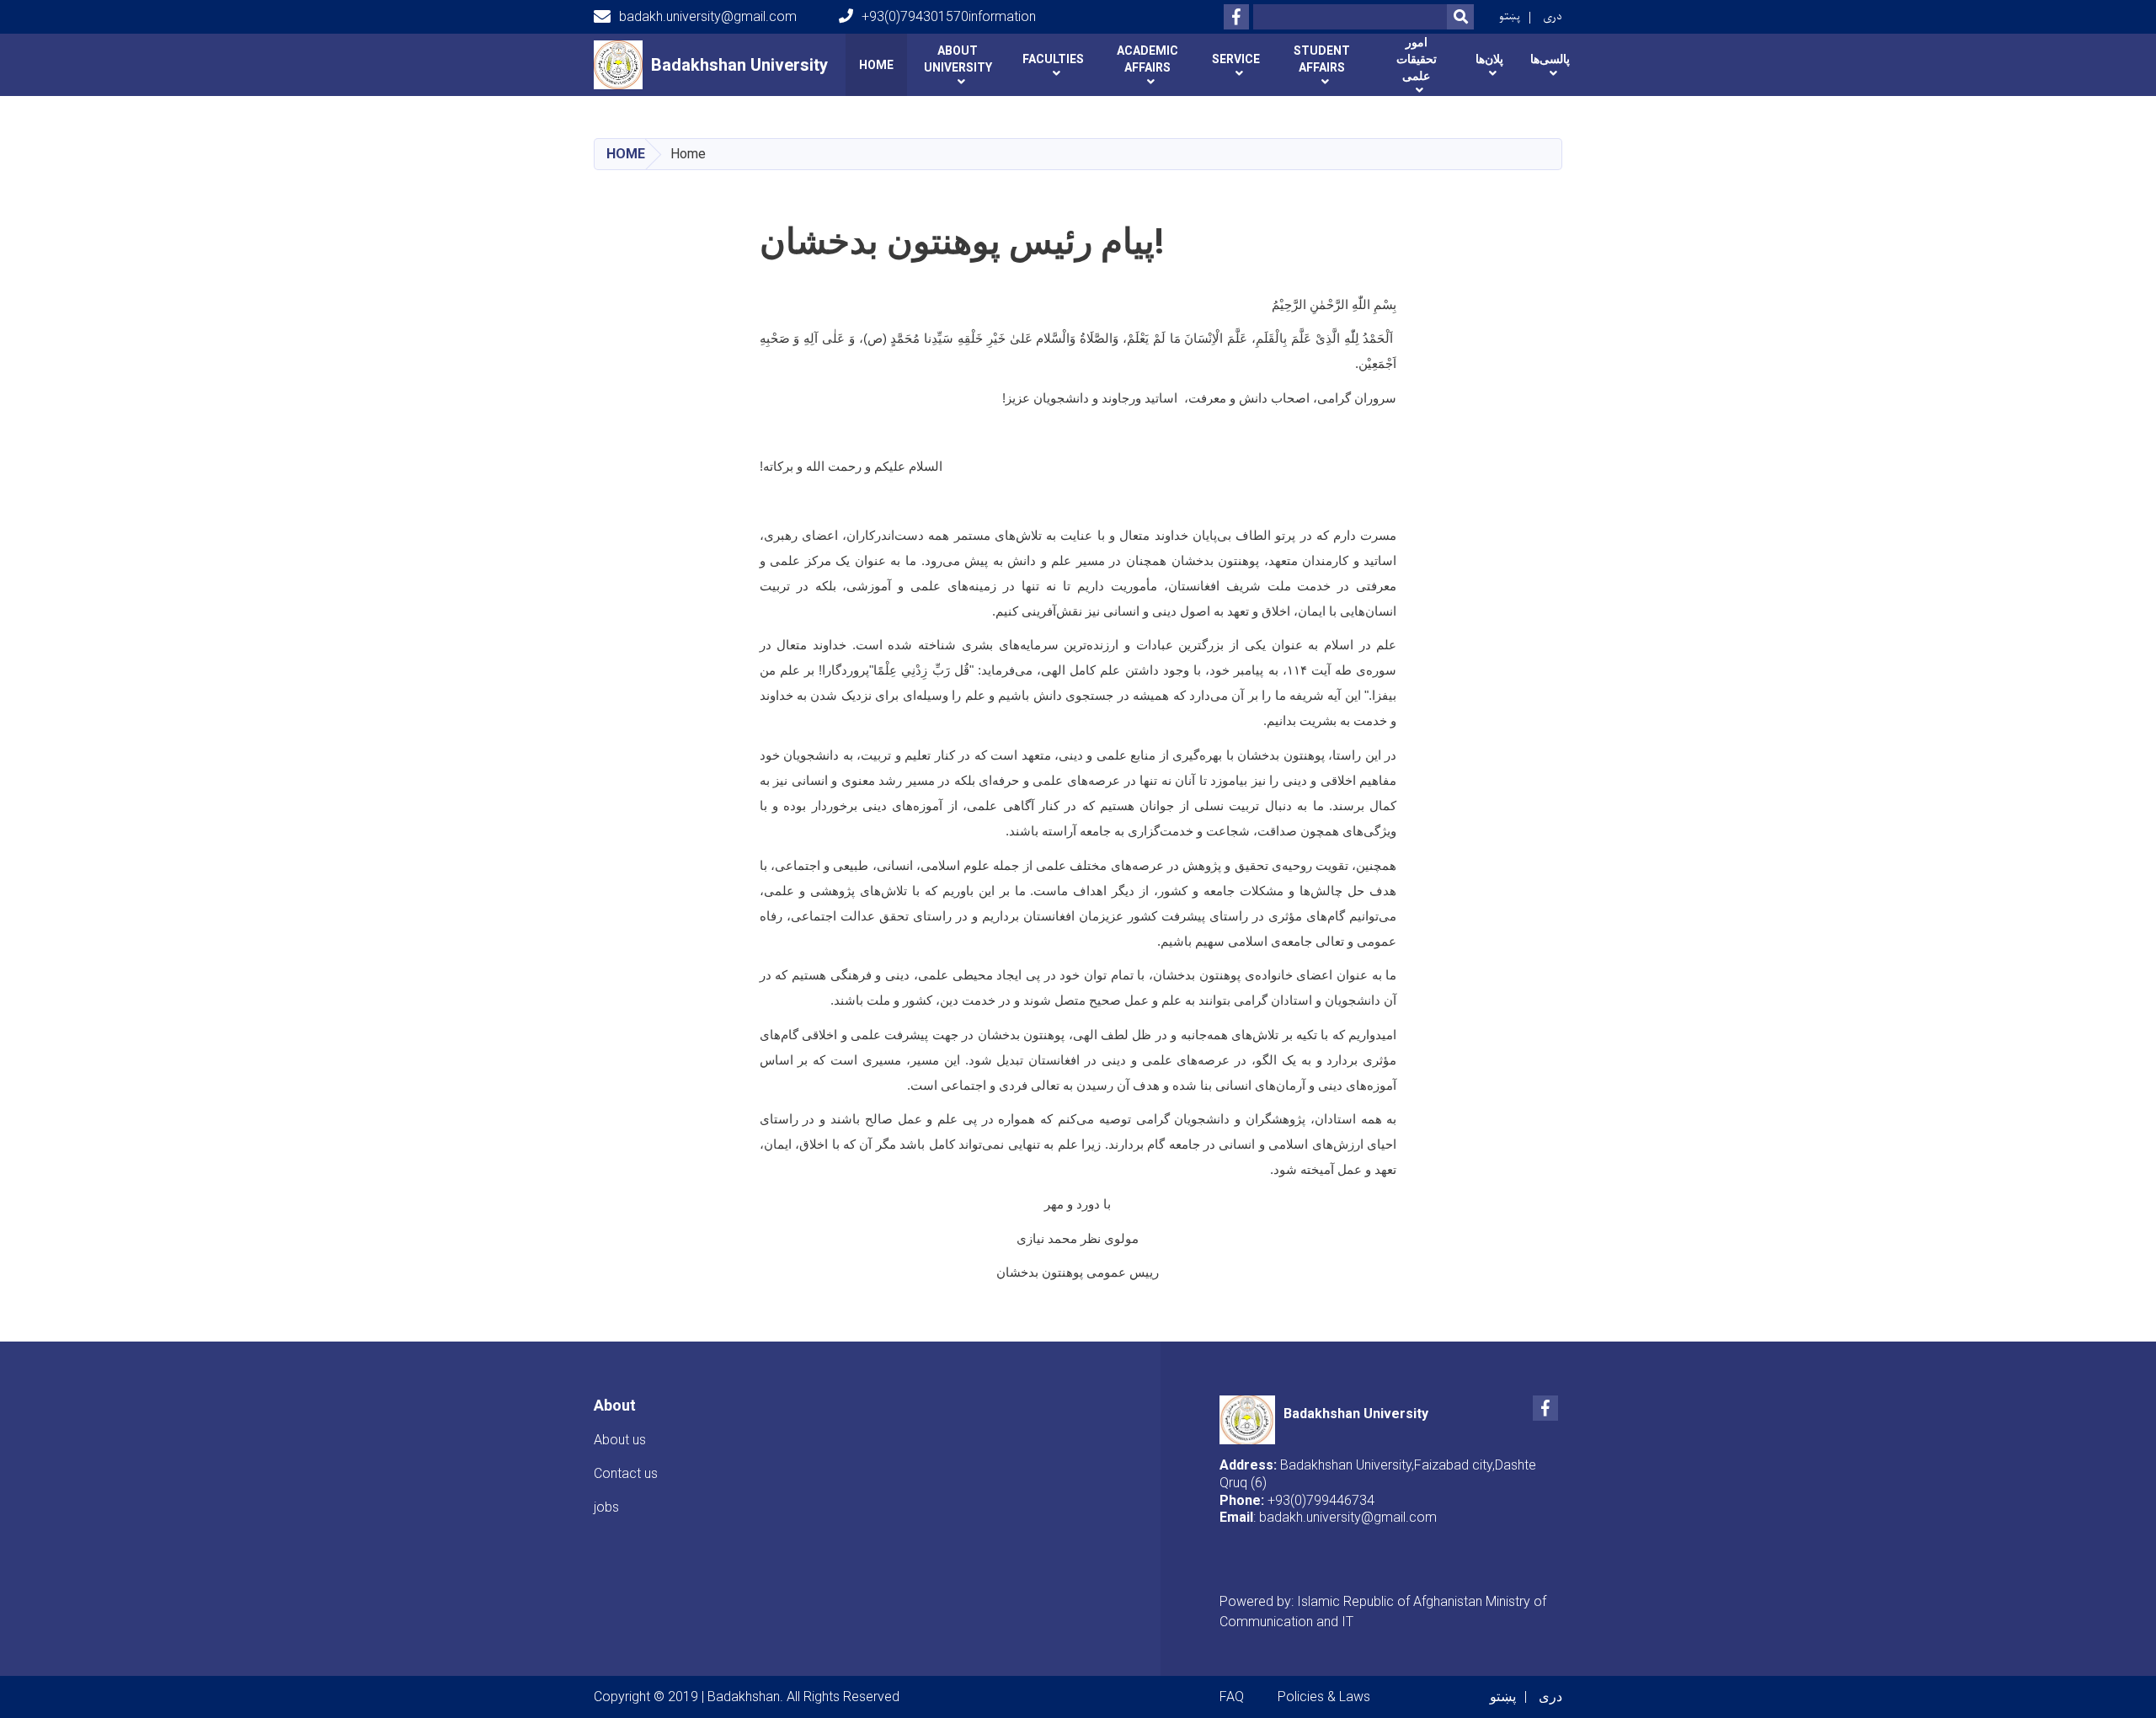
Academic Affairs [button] (1147, 59)
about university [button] (958, 59)
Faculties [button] (1053, 59)
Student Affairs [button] (1322, 59)
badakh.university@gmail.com (708, 16)
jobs (606, 1507)
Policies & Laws (1324, 1697)
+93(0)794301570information (949, 16)
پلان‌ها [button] (1489, 59)
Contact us (626, 1473)
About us (620, 1440)
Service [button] (1236, 59)
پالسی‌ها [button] (1550, 59)
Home (876, 65)
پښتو (1510, 16)
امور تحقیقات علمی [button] (1417, 59)
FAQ (1232, 1697)
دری (1553, 16)
